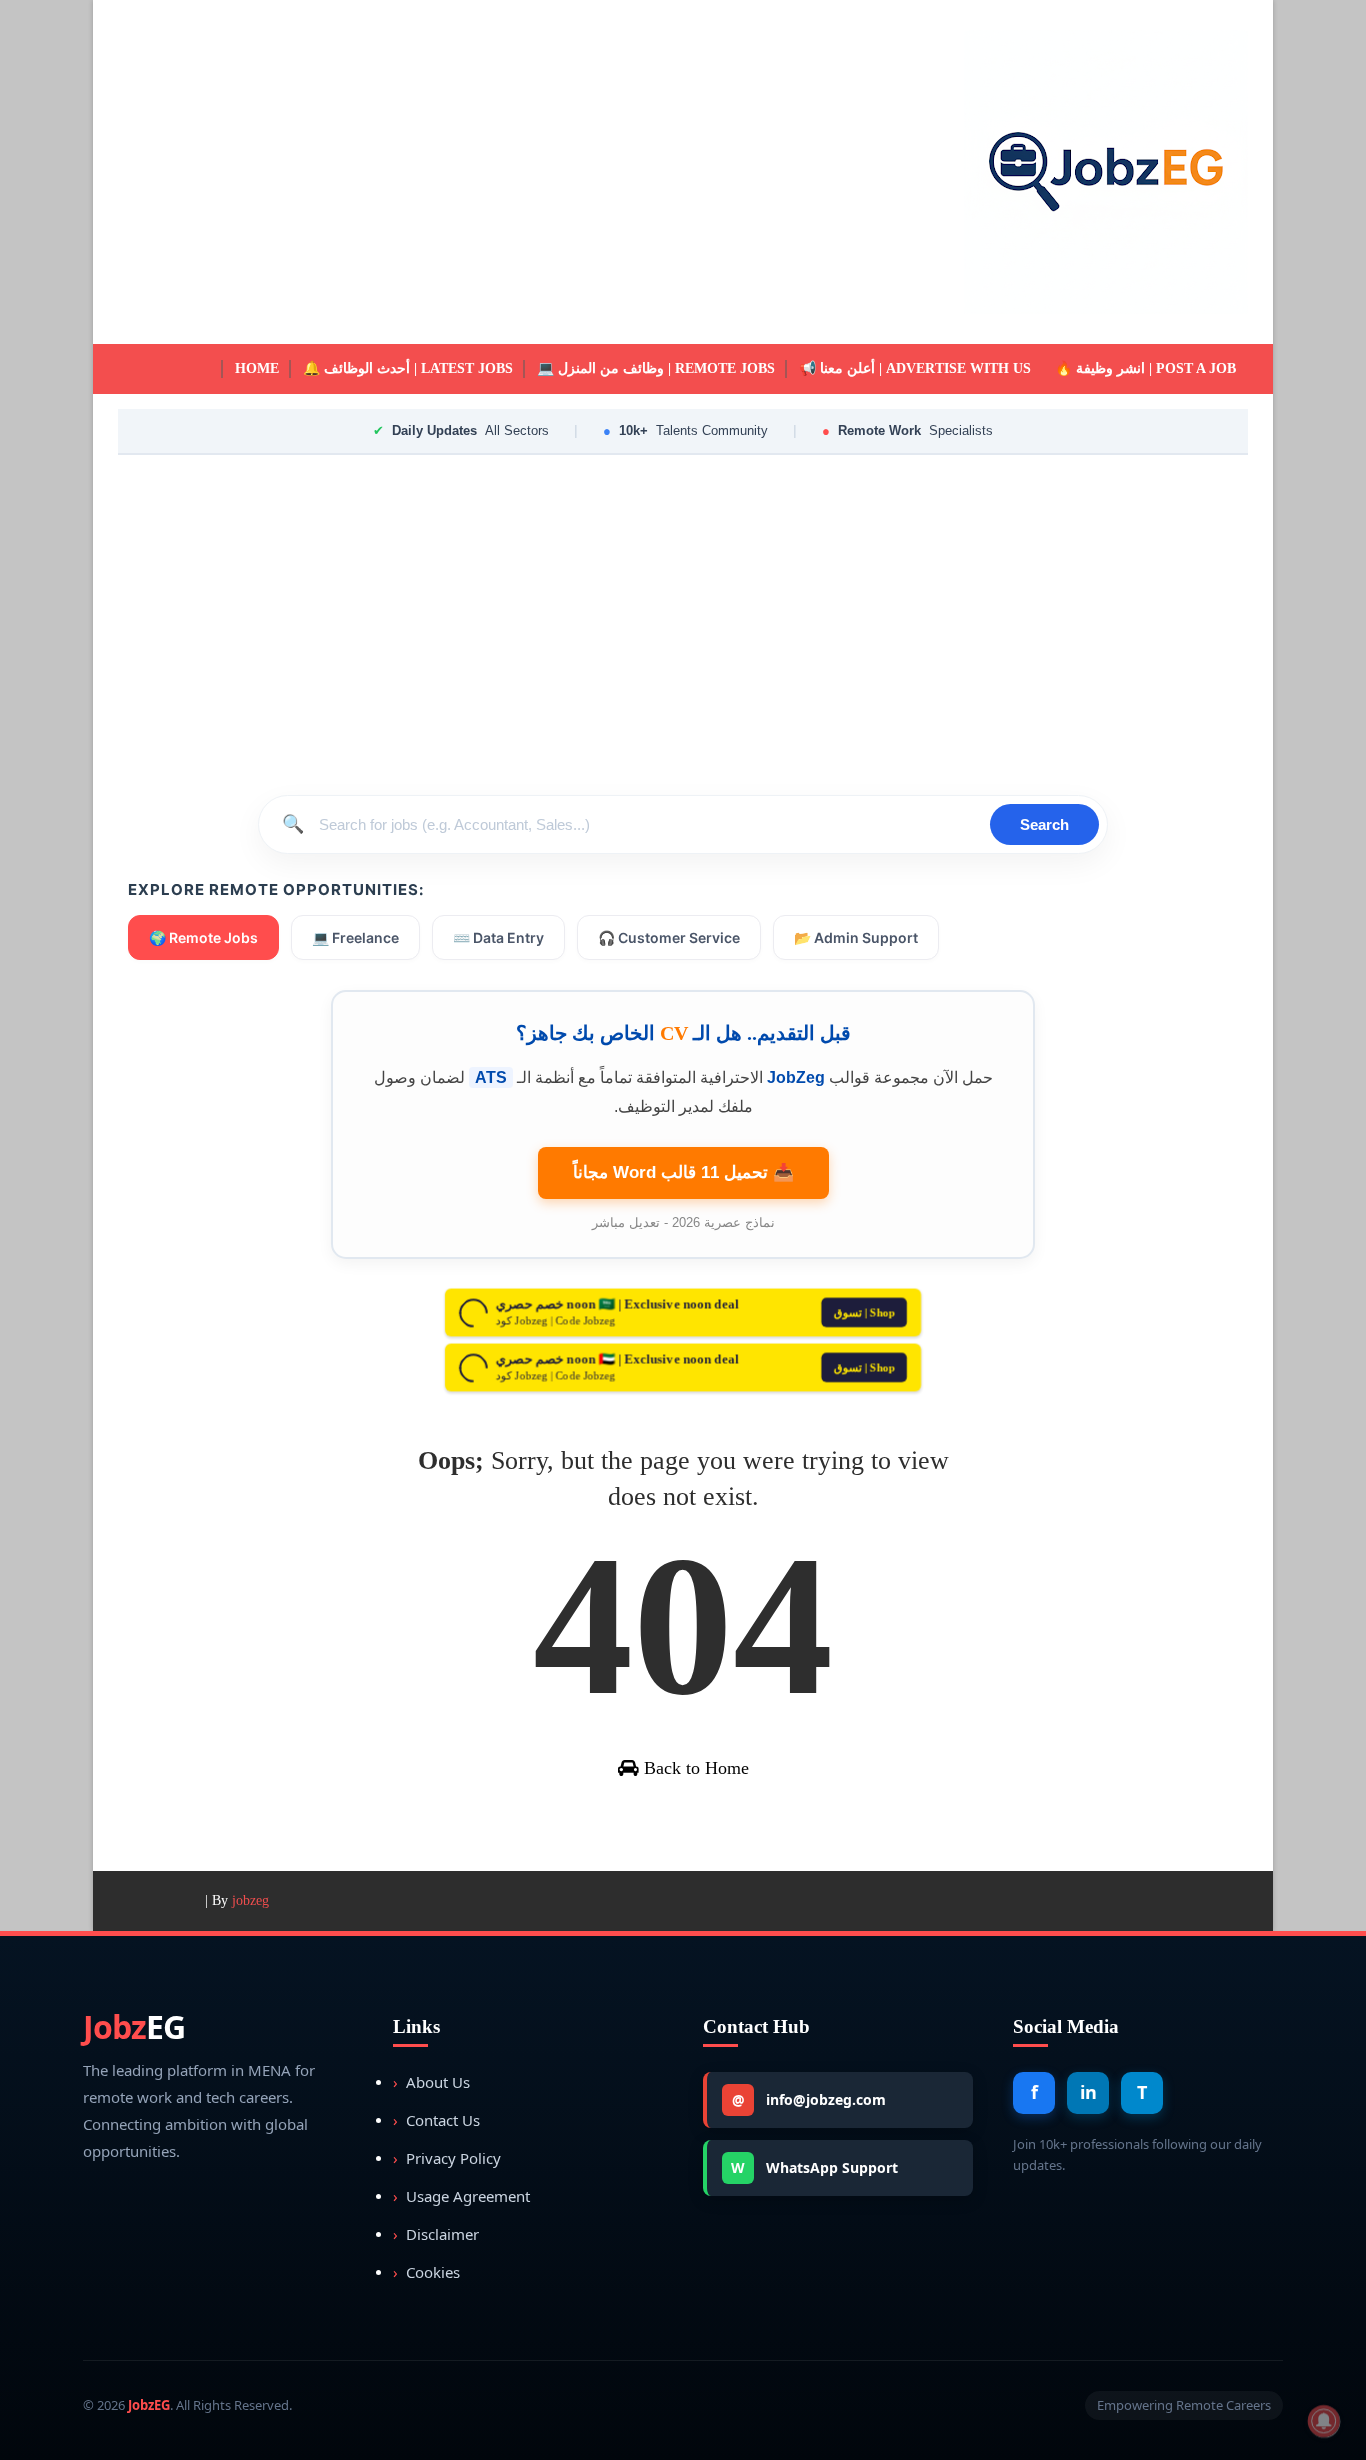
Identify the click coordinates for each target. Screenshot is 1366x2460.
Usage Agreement (461, 2196)
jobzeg (250, 1900)
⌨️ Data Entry (498, 937)
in (1088, 2092)
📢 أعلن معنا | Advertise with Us (915, 368)
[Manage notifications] (1324, 2421)
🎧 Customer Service (669, 937)
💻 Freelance (355, 937)
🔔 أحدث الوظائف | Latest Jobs (408, 368)
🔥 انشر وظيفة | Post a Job (1145, 368)
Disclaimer (436, 2234)
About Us (431, 2082)
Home (257, 368)
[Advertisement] (483, 172)
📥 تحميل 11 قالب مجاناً (683, 1172)
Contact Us (436, 2120)
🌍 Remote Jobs (203, 937)
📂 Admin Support (856, 937)
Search (1044, 824)
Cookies (426, 2272)
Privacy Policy (447, 2158)
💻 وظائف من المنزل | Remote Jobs (656, 368)
